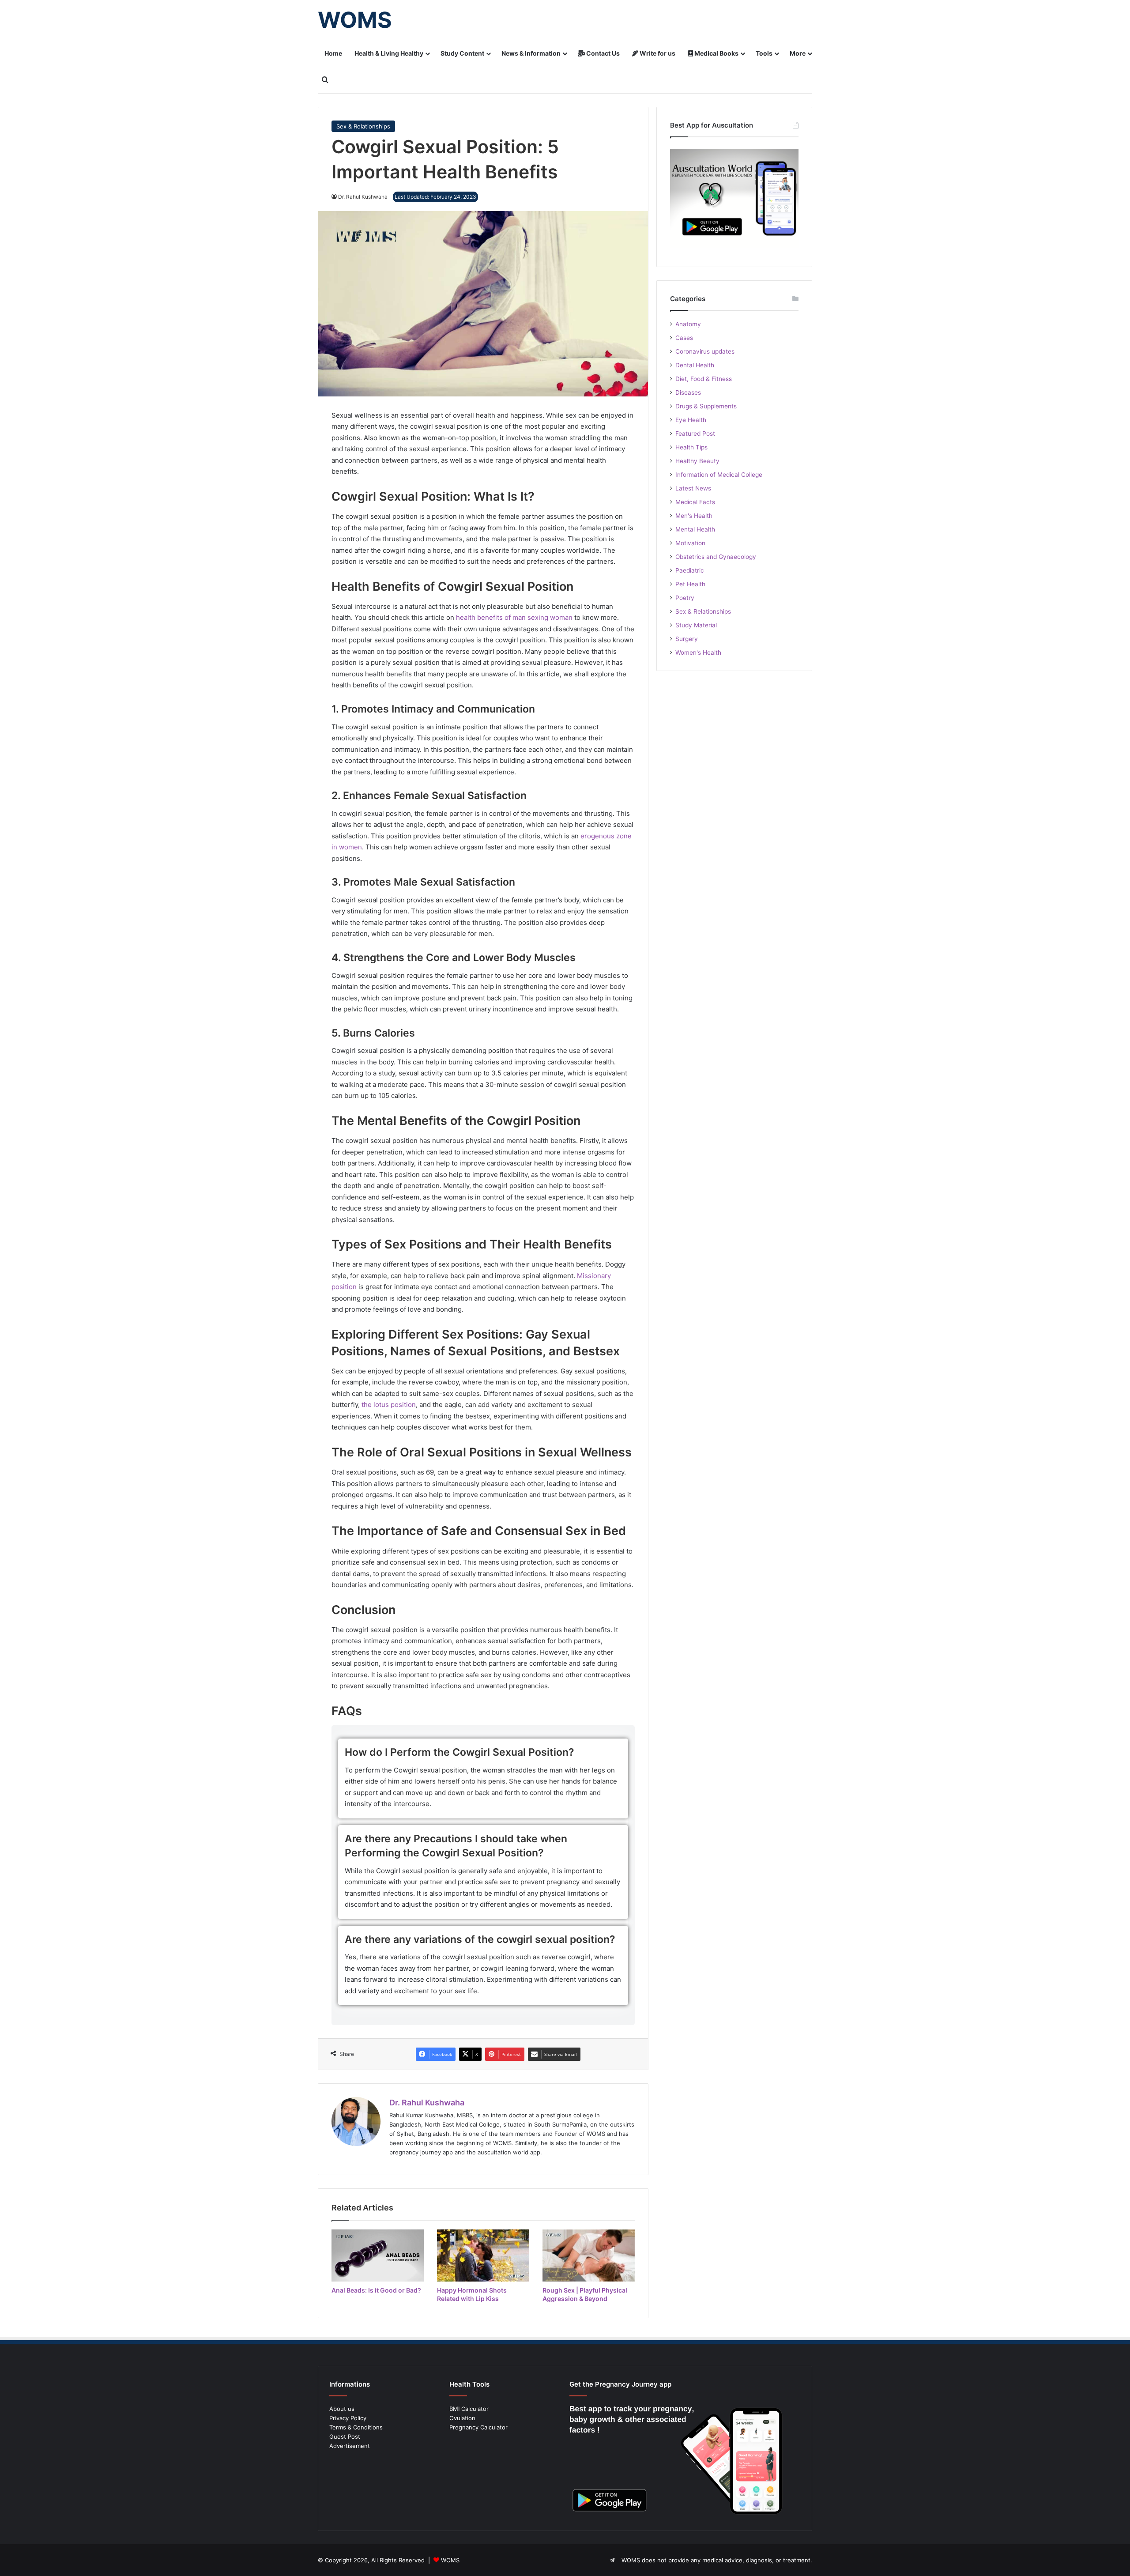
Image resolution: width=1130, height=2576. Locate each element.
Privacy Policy (348, 2418)
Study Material (696, 625)
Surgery (687, 639)
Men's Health (694, 516)
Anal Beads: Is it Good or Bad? (376, 2290)
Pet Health (690, 584)
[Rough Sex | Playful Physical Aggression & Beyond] (589, 2255)
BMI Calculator (469, 2409)
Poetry (685, 598)
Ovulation (462, 2418)
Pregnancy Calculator (478, 2427)
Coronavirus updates (705, 351)
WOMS (450, 2560)
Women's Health (698, 652)
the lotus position (389, 1405)
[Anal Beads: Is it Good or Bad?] (378, 2255)
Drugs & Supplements (706, 406)
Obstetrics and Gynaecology (716, 557)
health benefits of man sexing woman (514, 617)
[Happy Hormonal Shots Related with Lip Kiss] (483, 2255)
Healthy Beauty (697, 461)
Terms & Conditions (356, 2427)
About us (342, 2409)
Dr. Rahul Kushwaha (427, 2103)
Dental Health (695, 365)
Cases (684, 338)
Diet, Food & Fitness (704, 379)
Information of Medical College (719, 475)
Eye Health (691, 420)
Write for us (657, 53)
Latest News (693, 488)
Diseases (688, 392)
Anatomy (688, 324)
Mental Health (695, 529)
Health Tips (691, 447)
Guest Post (345, 2436)
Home (333, 53)
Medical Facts (695, 502)
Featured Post (695, 434)
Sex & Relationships (363, 126)
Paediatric (690, 570)
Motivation (690, 543)
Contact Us (602, 53)
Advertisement (350, 2446)
